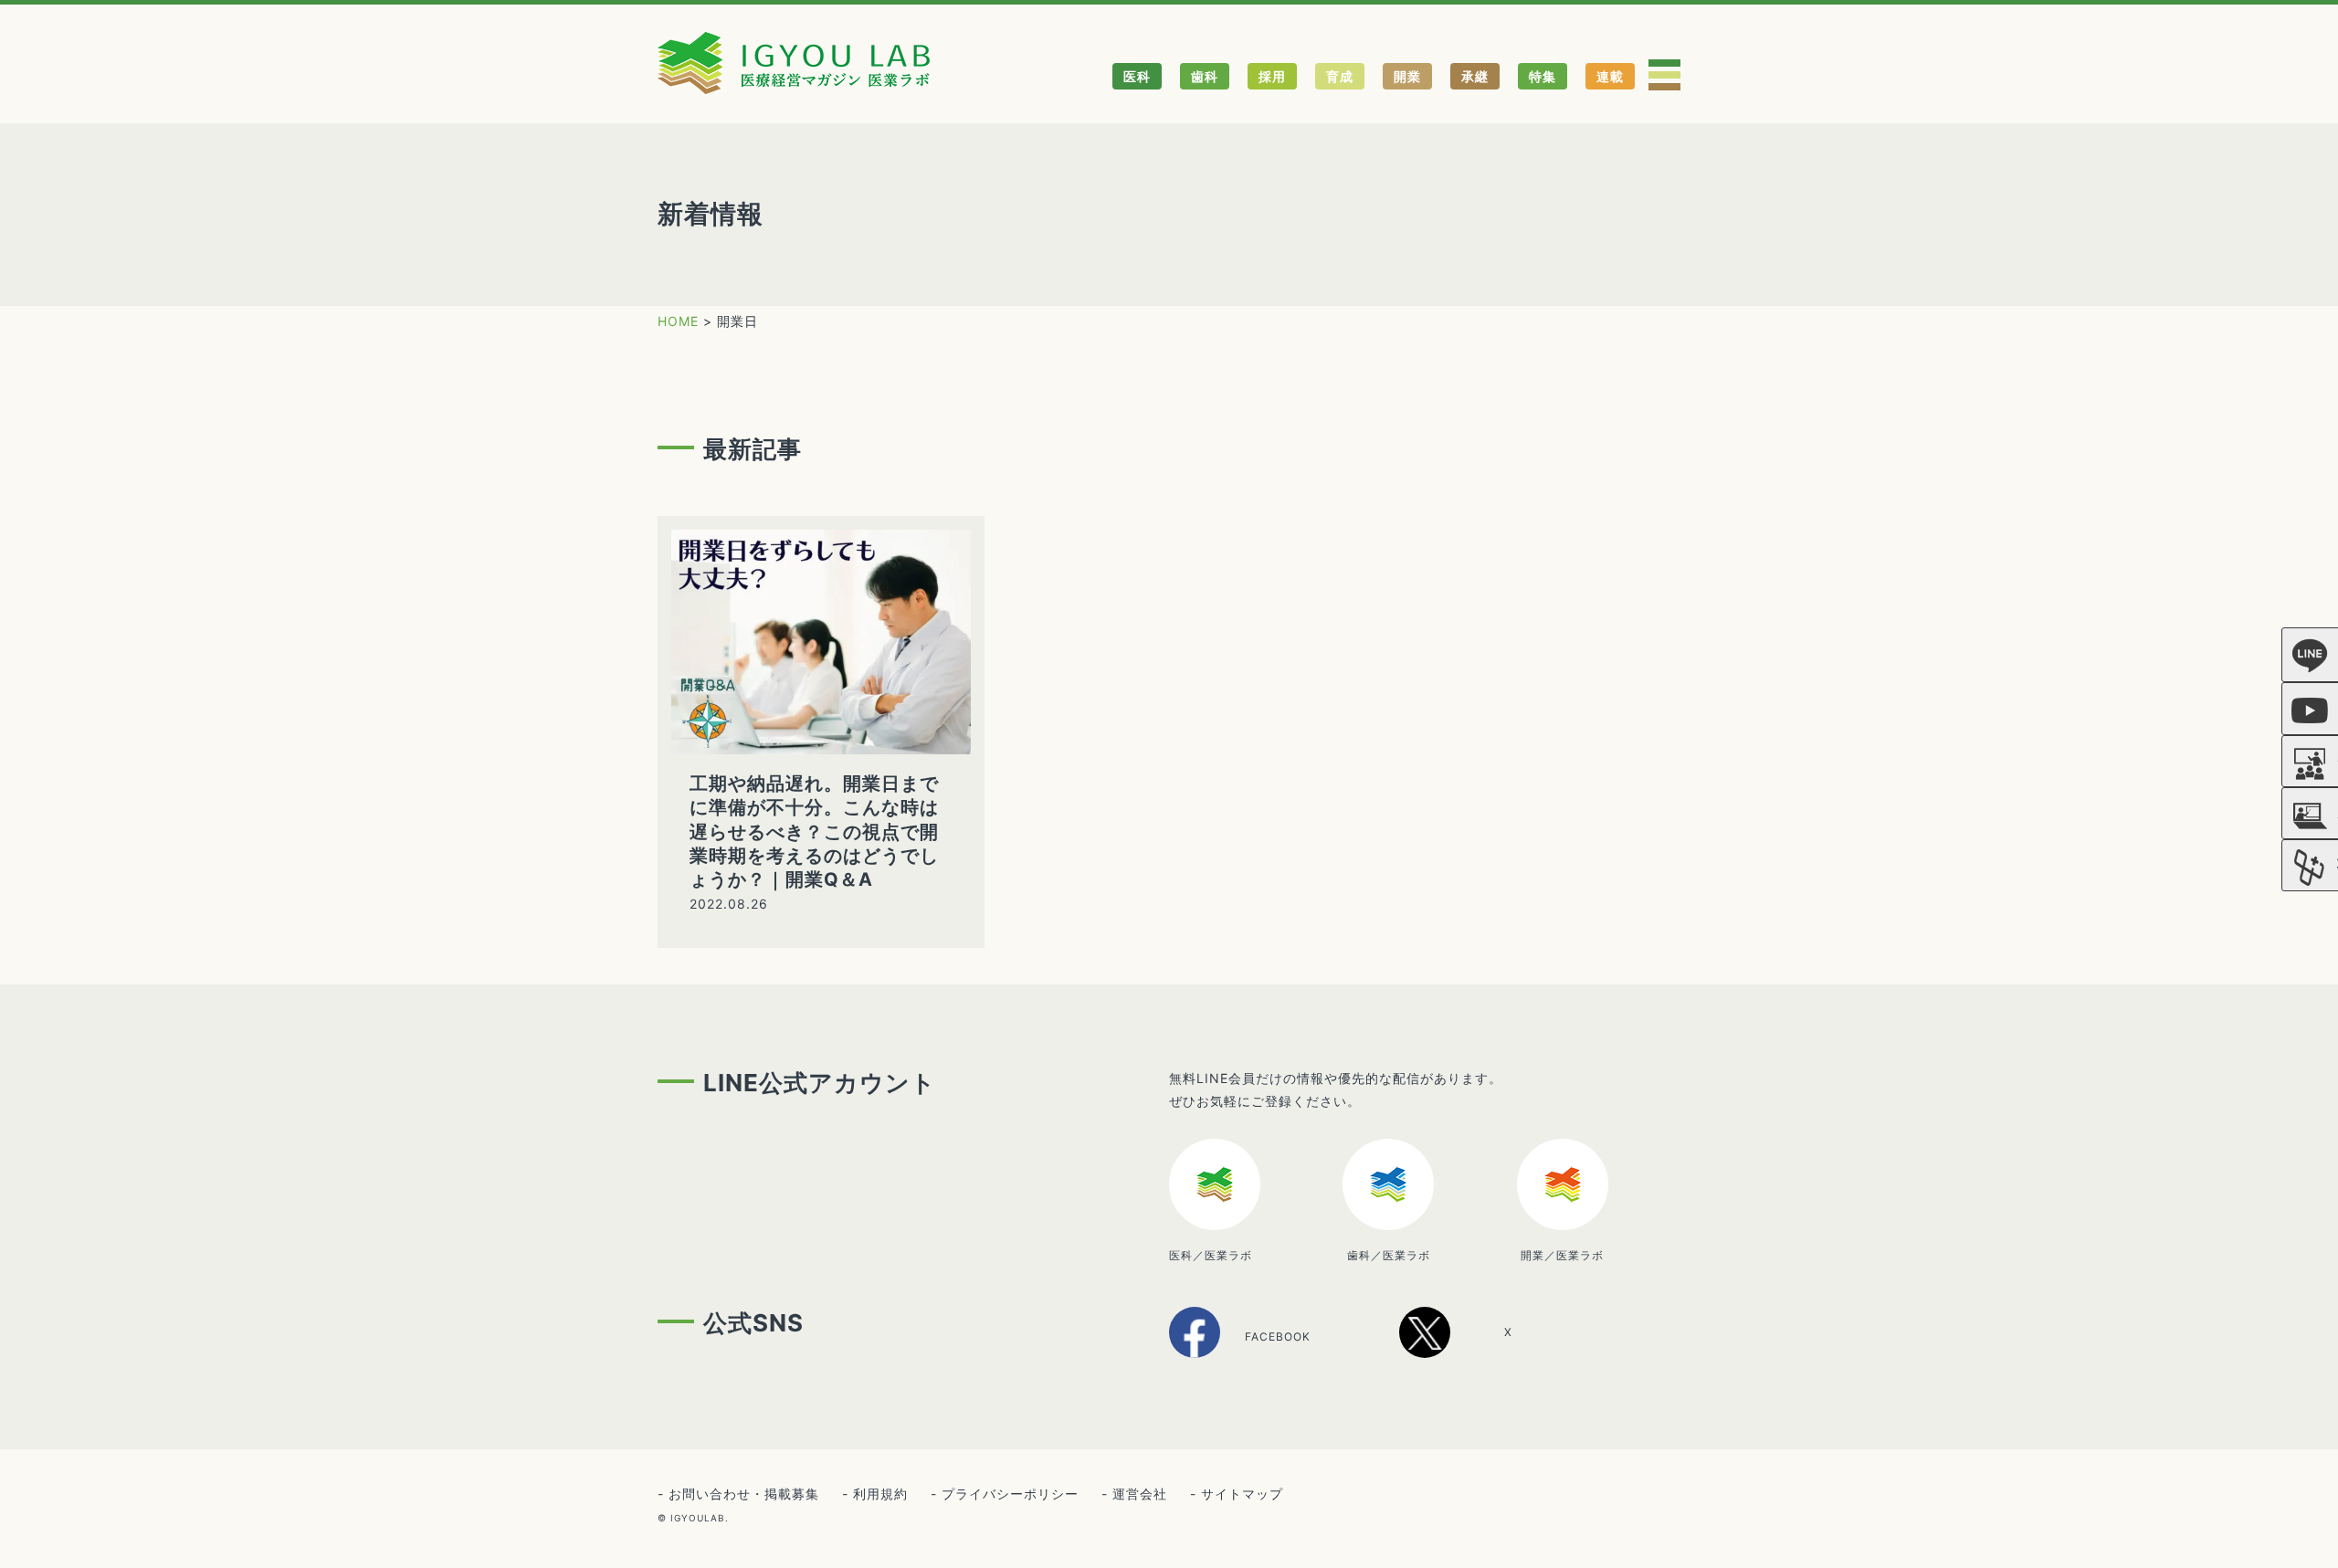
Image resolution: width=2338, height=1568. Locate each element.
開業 (1407, 76)
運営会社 (1140, 1494)
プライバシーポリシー (1010, 1494)
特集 (1543, 76)
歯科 (1205, 76)
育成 (1340, 76)
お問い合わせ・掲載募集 (744, 1494)
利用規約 (880, 1494)
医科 (1137, 76)
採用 (1272, 76)
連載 (1610, 76)
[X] (1476, 1351)
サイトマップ (1242, 1494)
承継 (1475, 76)
